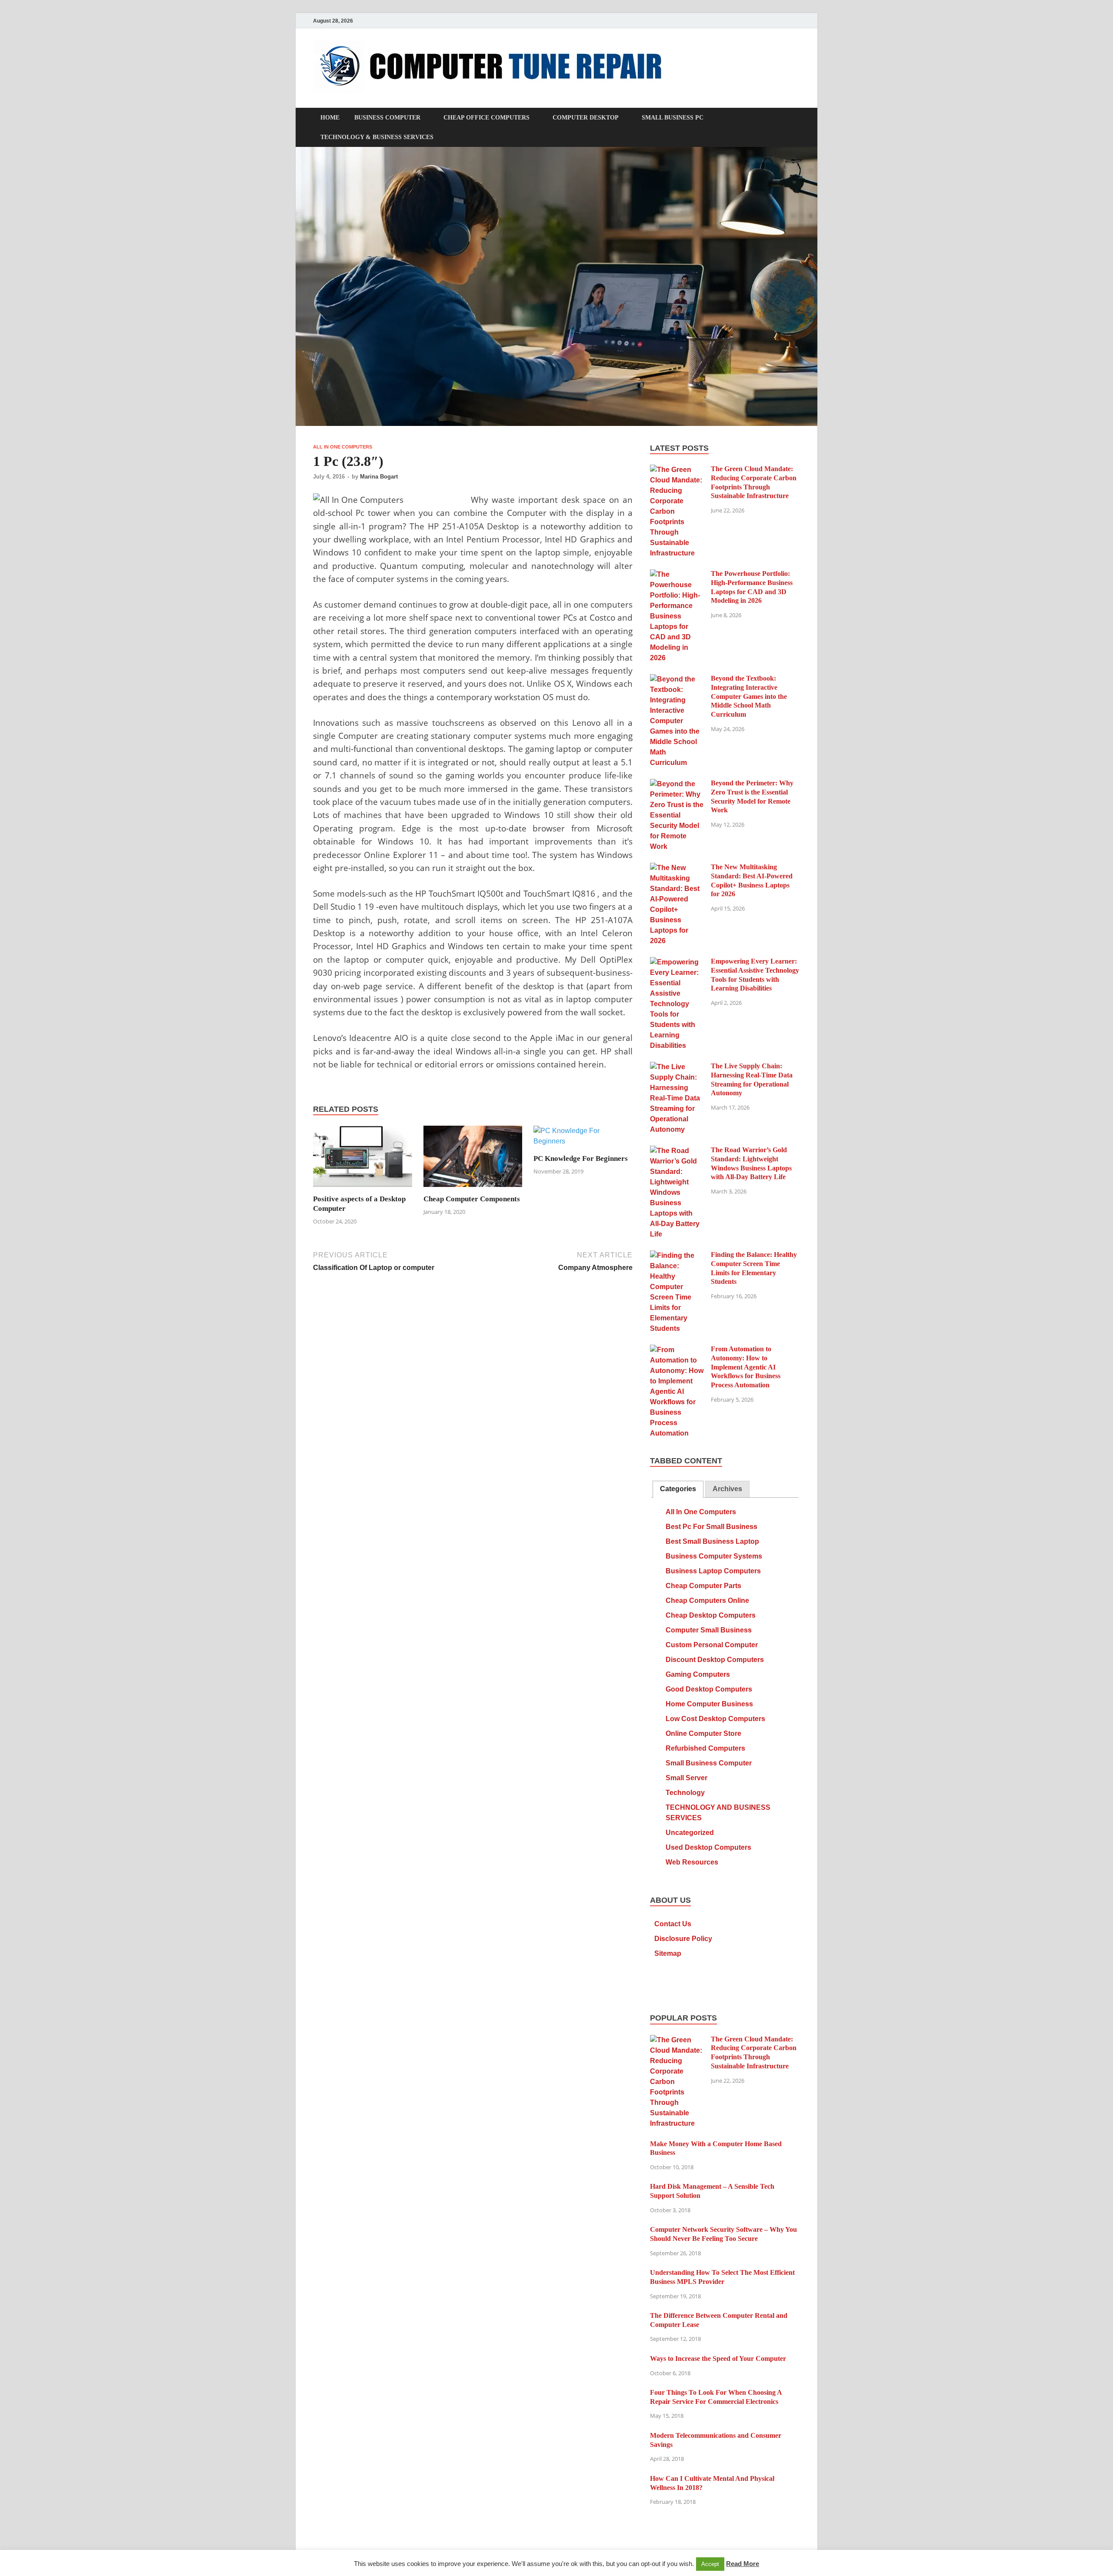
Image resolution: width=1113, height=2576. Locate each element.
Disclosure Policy (683, 1939)
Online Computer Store (703, 1733)
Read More (743, 2564)
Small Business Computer (709, 1763)
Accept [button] (710, 2564)
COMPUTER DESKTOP (586, 118)
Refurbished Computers (705, 1748)
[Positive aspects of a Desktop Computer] (363, 1159)
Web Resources (692, 1862)
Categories (678, 1489)
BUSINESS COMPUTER (387, 118)
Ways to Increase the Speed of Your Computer (718, 2358)
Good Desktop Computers (709, 1689)
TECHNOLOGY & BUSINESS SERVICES (377, 137)
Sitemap (668, 1953)
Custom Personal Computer (712, 1645)
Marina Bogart (379, 477)
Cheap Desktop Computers (711, 1615)
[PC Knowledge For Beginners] (583, 1139)
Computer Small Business (709, 1630)
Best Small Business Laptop (712, 1541)
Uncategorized (690, 1833)
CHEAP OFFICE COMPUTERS (487, 118)
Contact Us (673, 1924)
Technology (685, 1793)
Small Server (686, 1778)
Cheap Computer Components (472, 1199)
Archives (727, 1489)
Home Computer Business (709, 1704)
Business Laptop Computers (713, 1571)
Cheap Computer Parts (703, 1586)
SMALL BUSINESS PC (673, 118)
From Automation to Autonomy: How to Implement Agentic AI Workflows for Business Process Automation (746, 1367)
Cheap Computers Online (707, 1600)
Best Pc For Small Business (711, 1527)
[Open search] (796, 118)
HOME (330, 118)
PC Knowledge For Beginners (581, 1158)
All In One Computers (343, 447)
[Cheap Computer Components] (473, 1159)
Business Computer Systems (714, 1556)
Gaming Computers (698, 1674)
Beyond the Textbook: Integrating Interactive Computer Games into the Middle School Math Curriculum (749, 696)
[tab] (678, 1489)
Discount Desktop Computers (715, 1660)
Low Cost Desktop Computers (715, 1719)
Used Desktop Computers (708, 1847)
